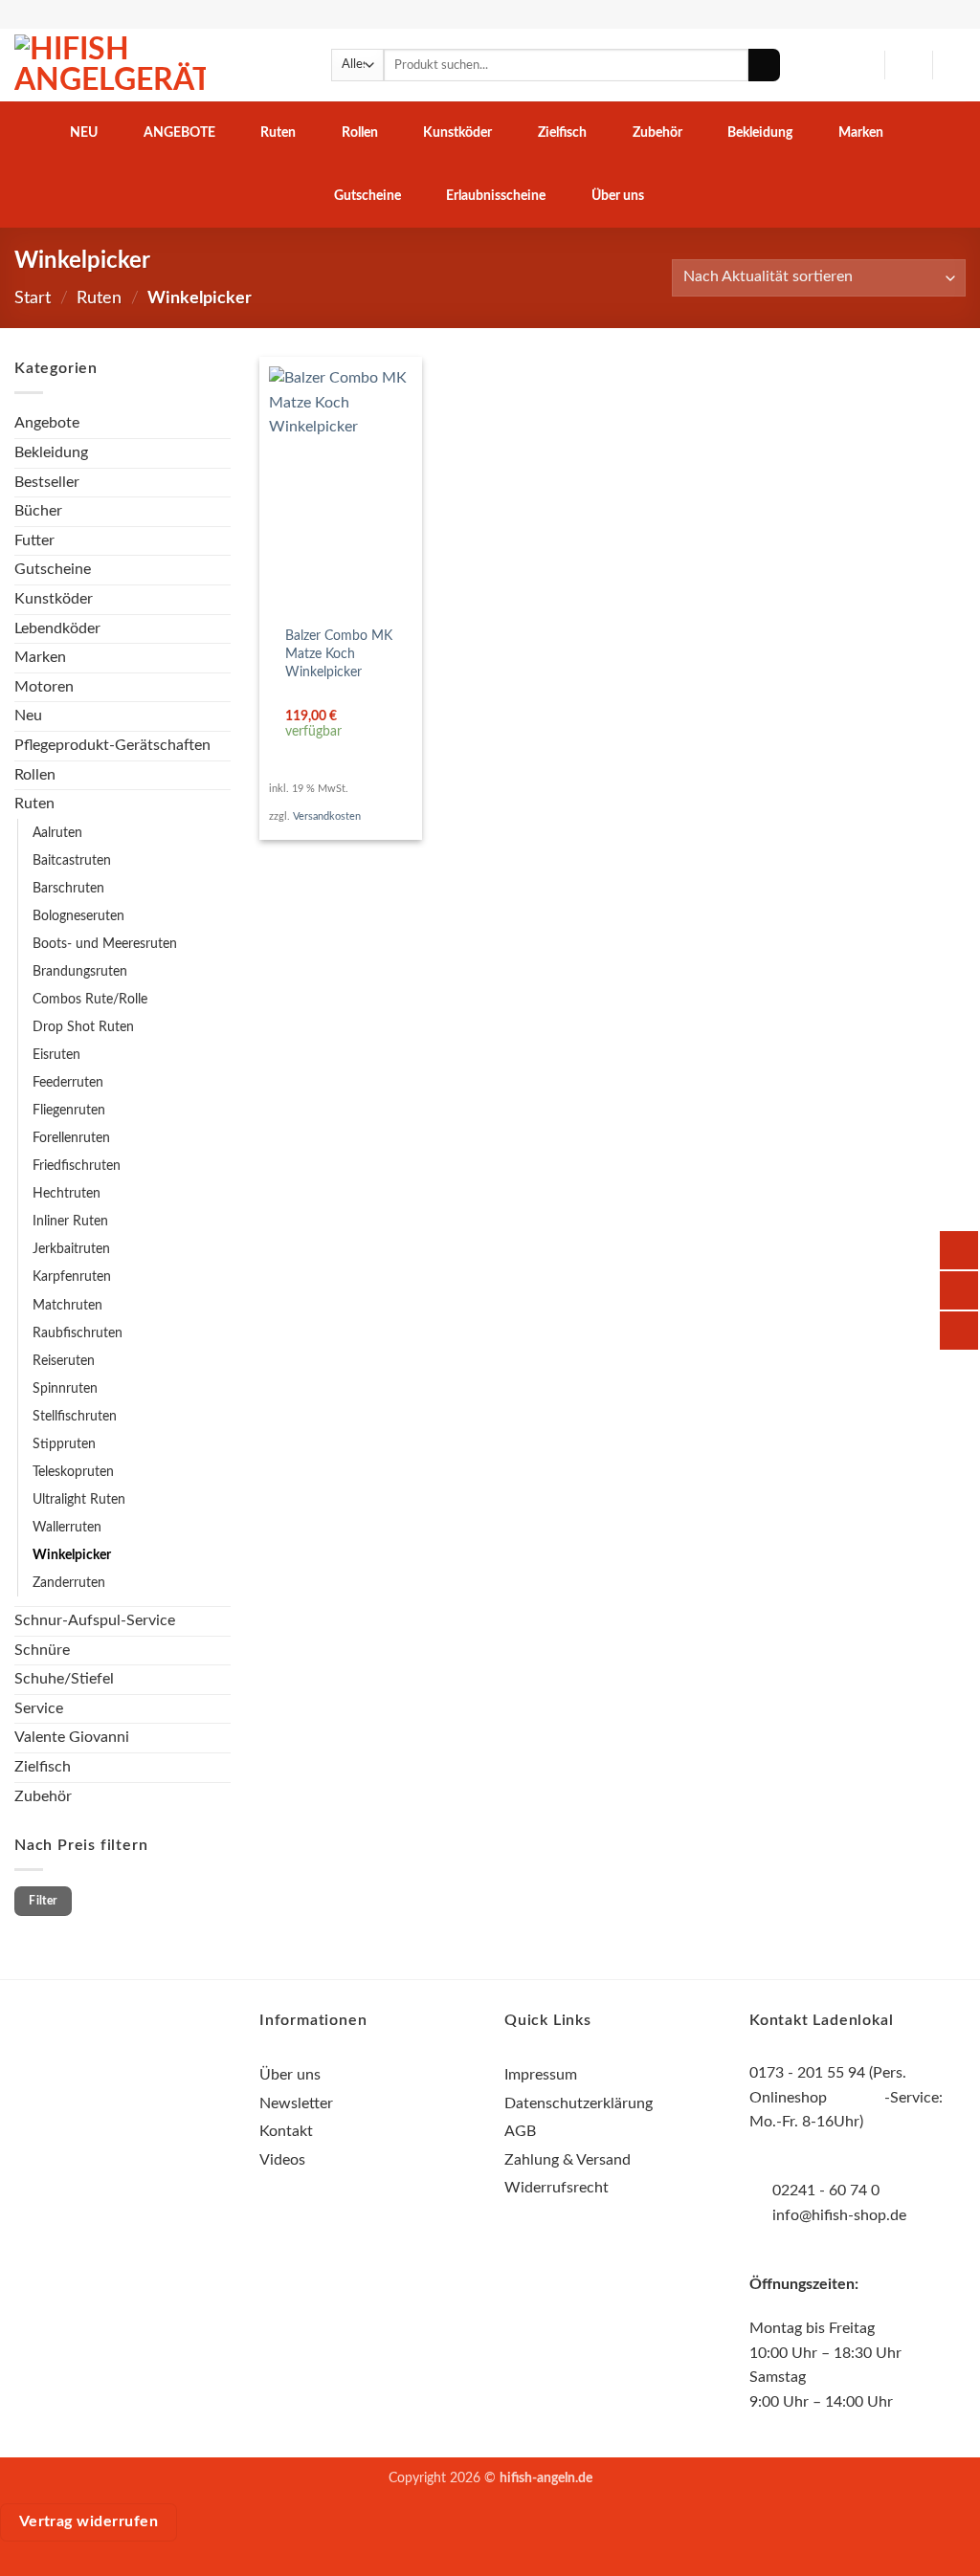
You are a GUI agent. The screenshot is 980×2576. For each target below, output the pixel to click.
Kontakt (286, 2131)
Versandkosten (327, 816)
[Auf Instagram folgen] (123, 2064)
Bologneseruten (78, 916)
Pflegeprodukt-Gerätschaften (112, 745)
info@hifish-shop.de (837, 2215)
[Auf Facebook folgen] (88, 2064)
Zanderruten (69, 1583)
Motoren (44, 687)
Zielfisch (562, 132)
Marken (861, 132)
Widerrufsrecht (557, 2188)
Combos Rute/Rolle (90, 999)
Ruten (278, 132)
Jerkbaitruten (71, 1249)
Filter (43, 1901)
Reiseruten (64, 1361)
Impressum (541, 2075)
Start (33, 298)
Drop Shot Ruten (83, 1027)
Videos (282, 2160)
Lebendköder (57, 628)
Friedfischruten (77, 1166)
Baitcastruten (72, 860)
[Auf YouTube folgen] (157, 2064)
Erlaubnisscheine (496, 196)
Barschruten (68, 888)
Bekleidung (760, 132)
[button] (908, 65)
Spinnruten (65, 1388)
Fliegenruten (69, 1110)
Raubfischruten (78, 1333)
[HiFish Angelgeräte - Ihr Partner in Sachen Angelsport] (110, 65)
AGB (520, 2131)
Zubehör (657, 132)
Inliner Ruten (70, 1221)
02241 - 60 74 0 (826, 2191)
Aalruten (57, 833)
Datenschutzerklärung (579, 2103)
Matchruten (67, 1305)
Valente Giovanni (72, 1737)
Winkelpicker (72, 1555)
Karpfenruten (72, 1277)
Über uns (618, 196)
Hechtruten (67, 1193)
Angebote (179, 132)
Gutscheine (367, 196)
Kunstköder (457, 132)
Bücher (38, 511)
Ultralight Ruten (79, 1499)
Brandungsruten (80, 971)
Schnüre (42, 1650)
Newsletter (296, 2103)
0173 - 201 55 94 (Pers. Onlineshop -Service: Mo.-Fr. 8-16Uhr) (846, 2097)
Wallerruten (67, 1527)
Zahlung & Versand (568, 2160)
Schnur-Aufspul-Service (95, 1620)
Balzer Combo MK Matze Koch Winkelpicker (339, 653)
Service (39, 1708)
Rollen (360, 132)
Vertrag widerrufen (89, 2522)
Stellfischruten (75, 1416)
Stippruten (64, 1444)
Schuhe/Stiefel (64, 1679)
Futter (34, 540)
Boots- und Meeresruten (105, 944)
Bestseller (47, 482)
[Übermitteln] (764, 65)
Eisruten (56, 1055)
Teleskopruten (73, 1472)
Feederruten (68, 1082)
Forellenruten (71, 1138)
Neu (84, 132)
